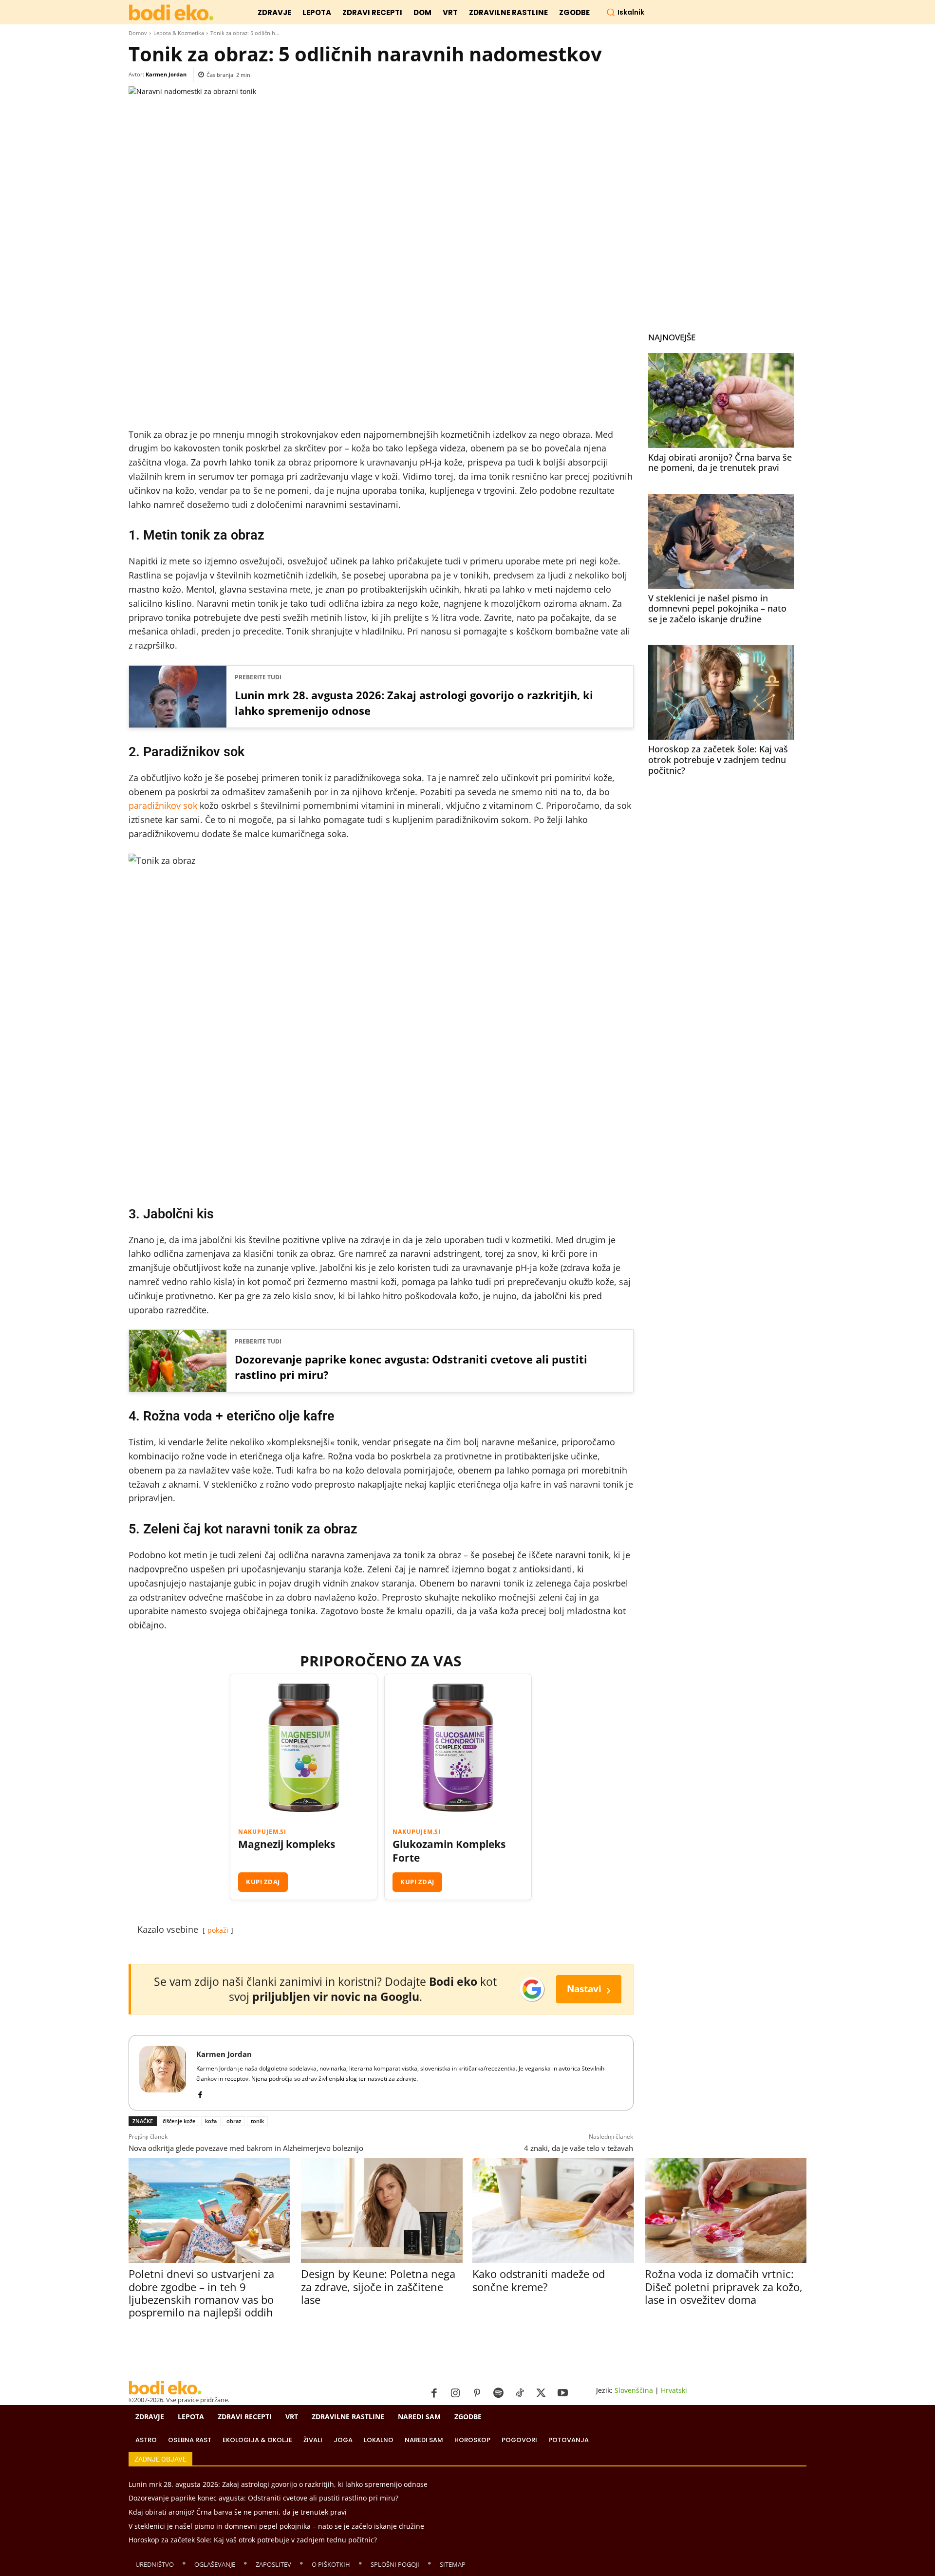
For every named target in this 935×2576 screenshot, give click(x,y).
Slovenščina (634, 2390)
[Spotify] (498, 2393)
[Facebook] (200, 2093)
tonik (257, 2121)
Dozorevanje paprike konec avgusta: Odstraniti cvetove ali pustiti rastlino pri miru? (411, 1367)
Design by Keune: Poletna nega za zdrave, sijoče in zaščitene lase (378, 2287)
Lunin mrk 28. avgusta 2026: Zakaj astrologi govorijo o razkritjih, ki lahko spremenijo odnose (414, 703)
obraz (234, 2121)
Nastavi (589, 1989)
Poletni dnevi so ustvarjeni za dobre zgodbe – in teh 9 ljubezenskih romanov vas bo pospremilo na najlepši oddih (201, 2293)
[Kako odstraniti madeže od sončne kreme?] (553, 2211)
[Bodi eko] (171, 13)
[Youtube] (562, 2393)
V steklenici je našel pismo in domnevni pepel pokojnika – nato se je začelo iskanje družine (717, 608)
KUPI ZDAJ (263, 1882)
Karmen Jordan (166, 74)
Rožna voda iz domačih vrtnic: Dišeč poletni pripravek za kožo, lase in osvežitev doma (724, 2287)
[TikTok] (520, 2393)
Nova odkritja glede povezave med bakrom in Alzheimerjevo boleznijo (246, 2148)
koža (211, 2121)
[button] (625, 12)
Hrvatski (674, 2390)
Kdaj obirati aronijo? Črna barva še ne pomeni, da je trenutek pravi (720, 463)
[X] (541, 2393)
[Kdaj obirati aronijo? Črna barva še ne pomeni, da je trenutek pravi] (721, 401)
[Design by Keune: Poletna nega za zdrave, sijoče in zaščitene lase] (382, 2211)
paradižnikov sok (163, 805)
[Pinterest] (477, 2393)
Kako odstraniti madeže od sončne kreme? (539, 2280)
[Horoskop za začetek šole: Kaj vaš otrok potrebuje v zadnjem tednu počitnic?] (721, 692)
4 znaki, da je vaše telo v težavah (579, 2148)
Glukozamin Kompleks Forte (449, 1851)
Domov (138, 33)
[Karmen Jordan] (163, 2073)
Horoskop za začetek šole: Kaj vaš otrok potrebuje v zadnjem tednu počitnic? (718, 759)
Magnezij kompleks (287, 1844)
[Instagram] (455, 2393)
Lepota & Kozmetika (179, 33)
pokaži (218, 1930)
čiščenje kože (179, 2121)
